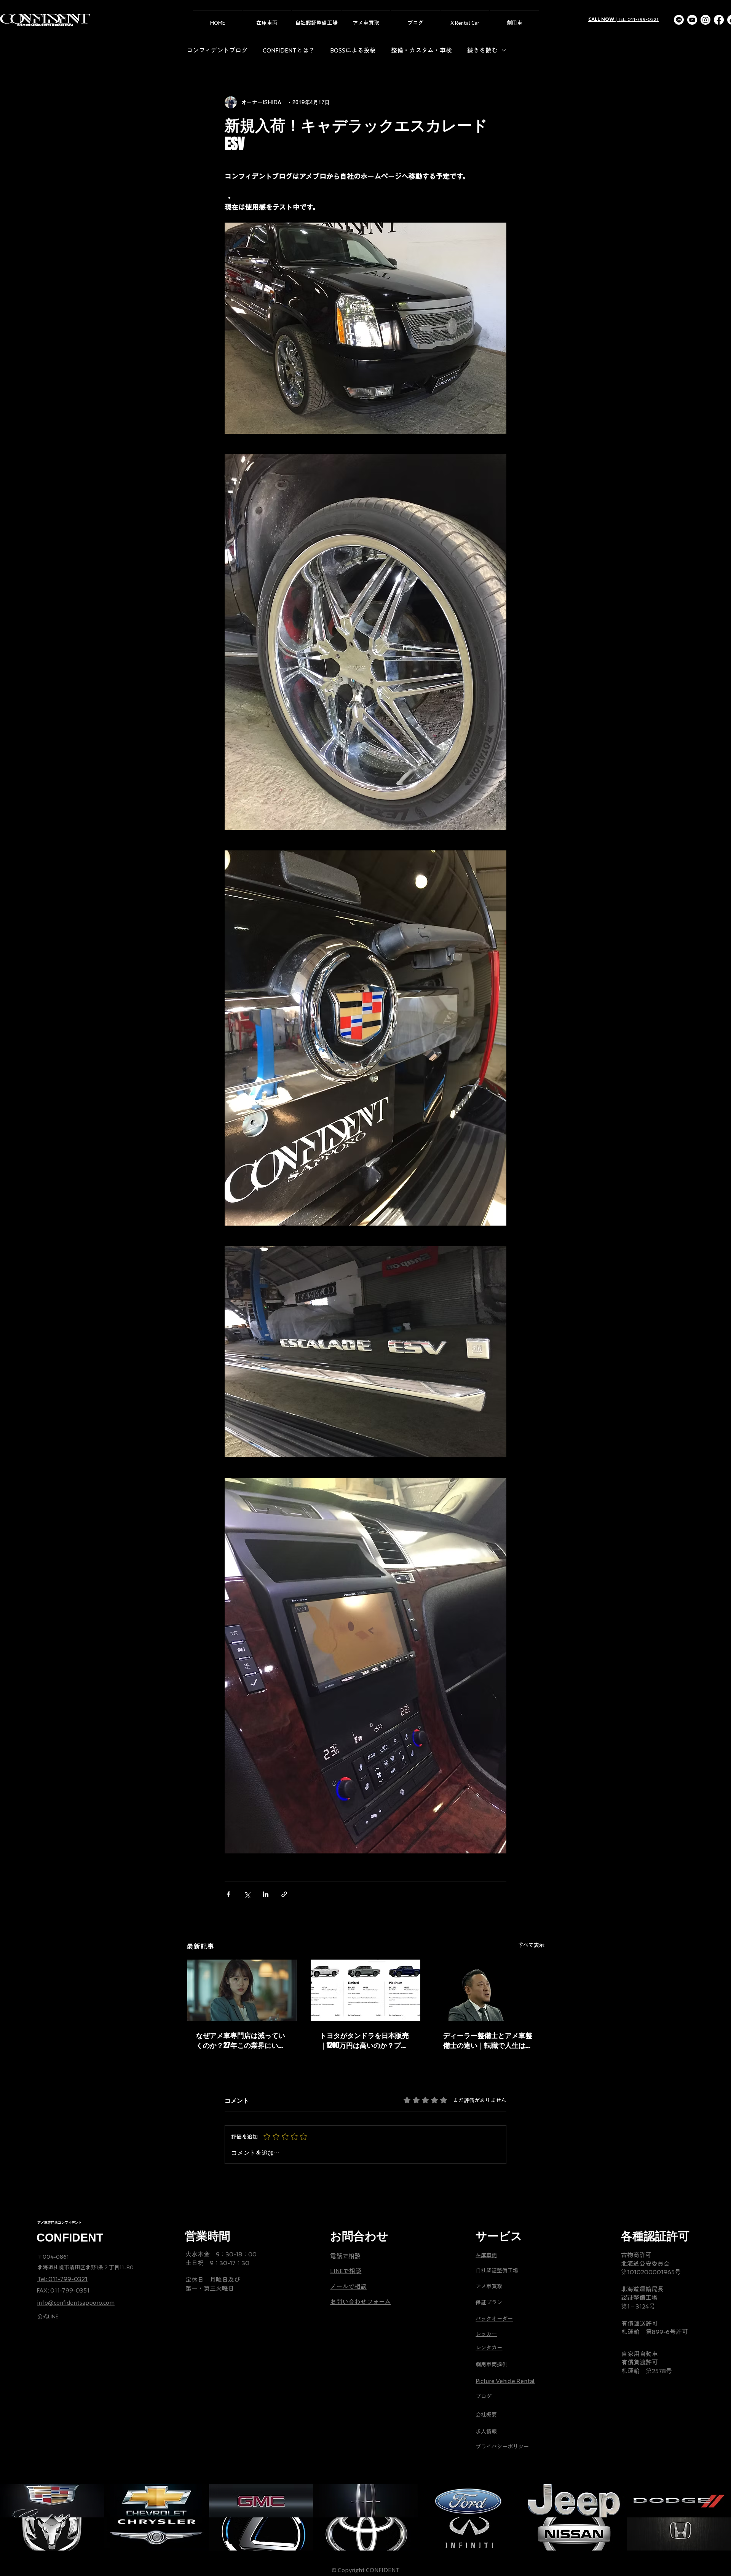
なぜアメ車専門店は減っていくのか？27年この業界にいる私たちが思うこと (241, 2040)
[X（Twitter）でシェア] (247, 1894)
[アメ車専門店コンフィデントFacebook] (719, 20)
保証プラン (489, 2302)
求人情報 (486, 2431)
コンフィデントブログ (217, 50)
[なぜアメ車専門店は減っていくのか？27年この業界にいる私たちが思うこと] (242, 1990)
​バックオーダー (494, 2319)
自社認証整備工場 (497, 2270)
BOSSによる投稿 (353, 50)
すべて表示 (531, 1945)
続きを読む (482, 50)
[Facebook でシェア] (228, 1894)
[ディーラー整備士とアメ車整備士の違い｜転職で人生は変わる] (489, 1990)
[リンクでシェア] (284, 1894)
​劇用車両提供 (492, 2364)
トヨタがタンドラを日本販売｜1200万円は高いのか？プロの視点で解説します (364, 2040)
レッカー (486, 2334)
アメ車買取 (489, 2286)
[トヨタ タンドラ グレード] (366, 1990)
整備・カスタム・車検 (421, 50)
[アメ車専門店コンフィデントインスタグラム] (705, 20)
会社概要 (486, 2415)
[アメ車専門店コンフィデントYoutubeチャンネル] (692, 20)
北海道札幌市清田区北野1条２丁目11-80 (85, 2267)
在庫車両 (486, 2255)
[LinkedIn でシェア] (266, 1894)
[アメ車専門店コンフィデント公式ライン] (679, 20)
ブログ (484, 2396)
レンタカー (489, 2348)
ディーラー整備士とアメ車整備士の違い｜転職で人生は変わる (488, 2040)
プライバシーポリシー (502, 2447)
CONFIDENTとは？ (289, 50)
